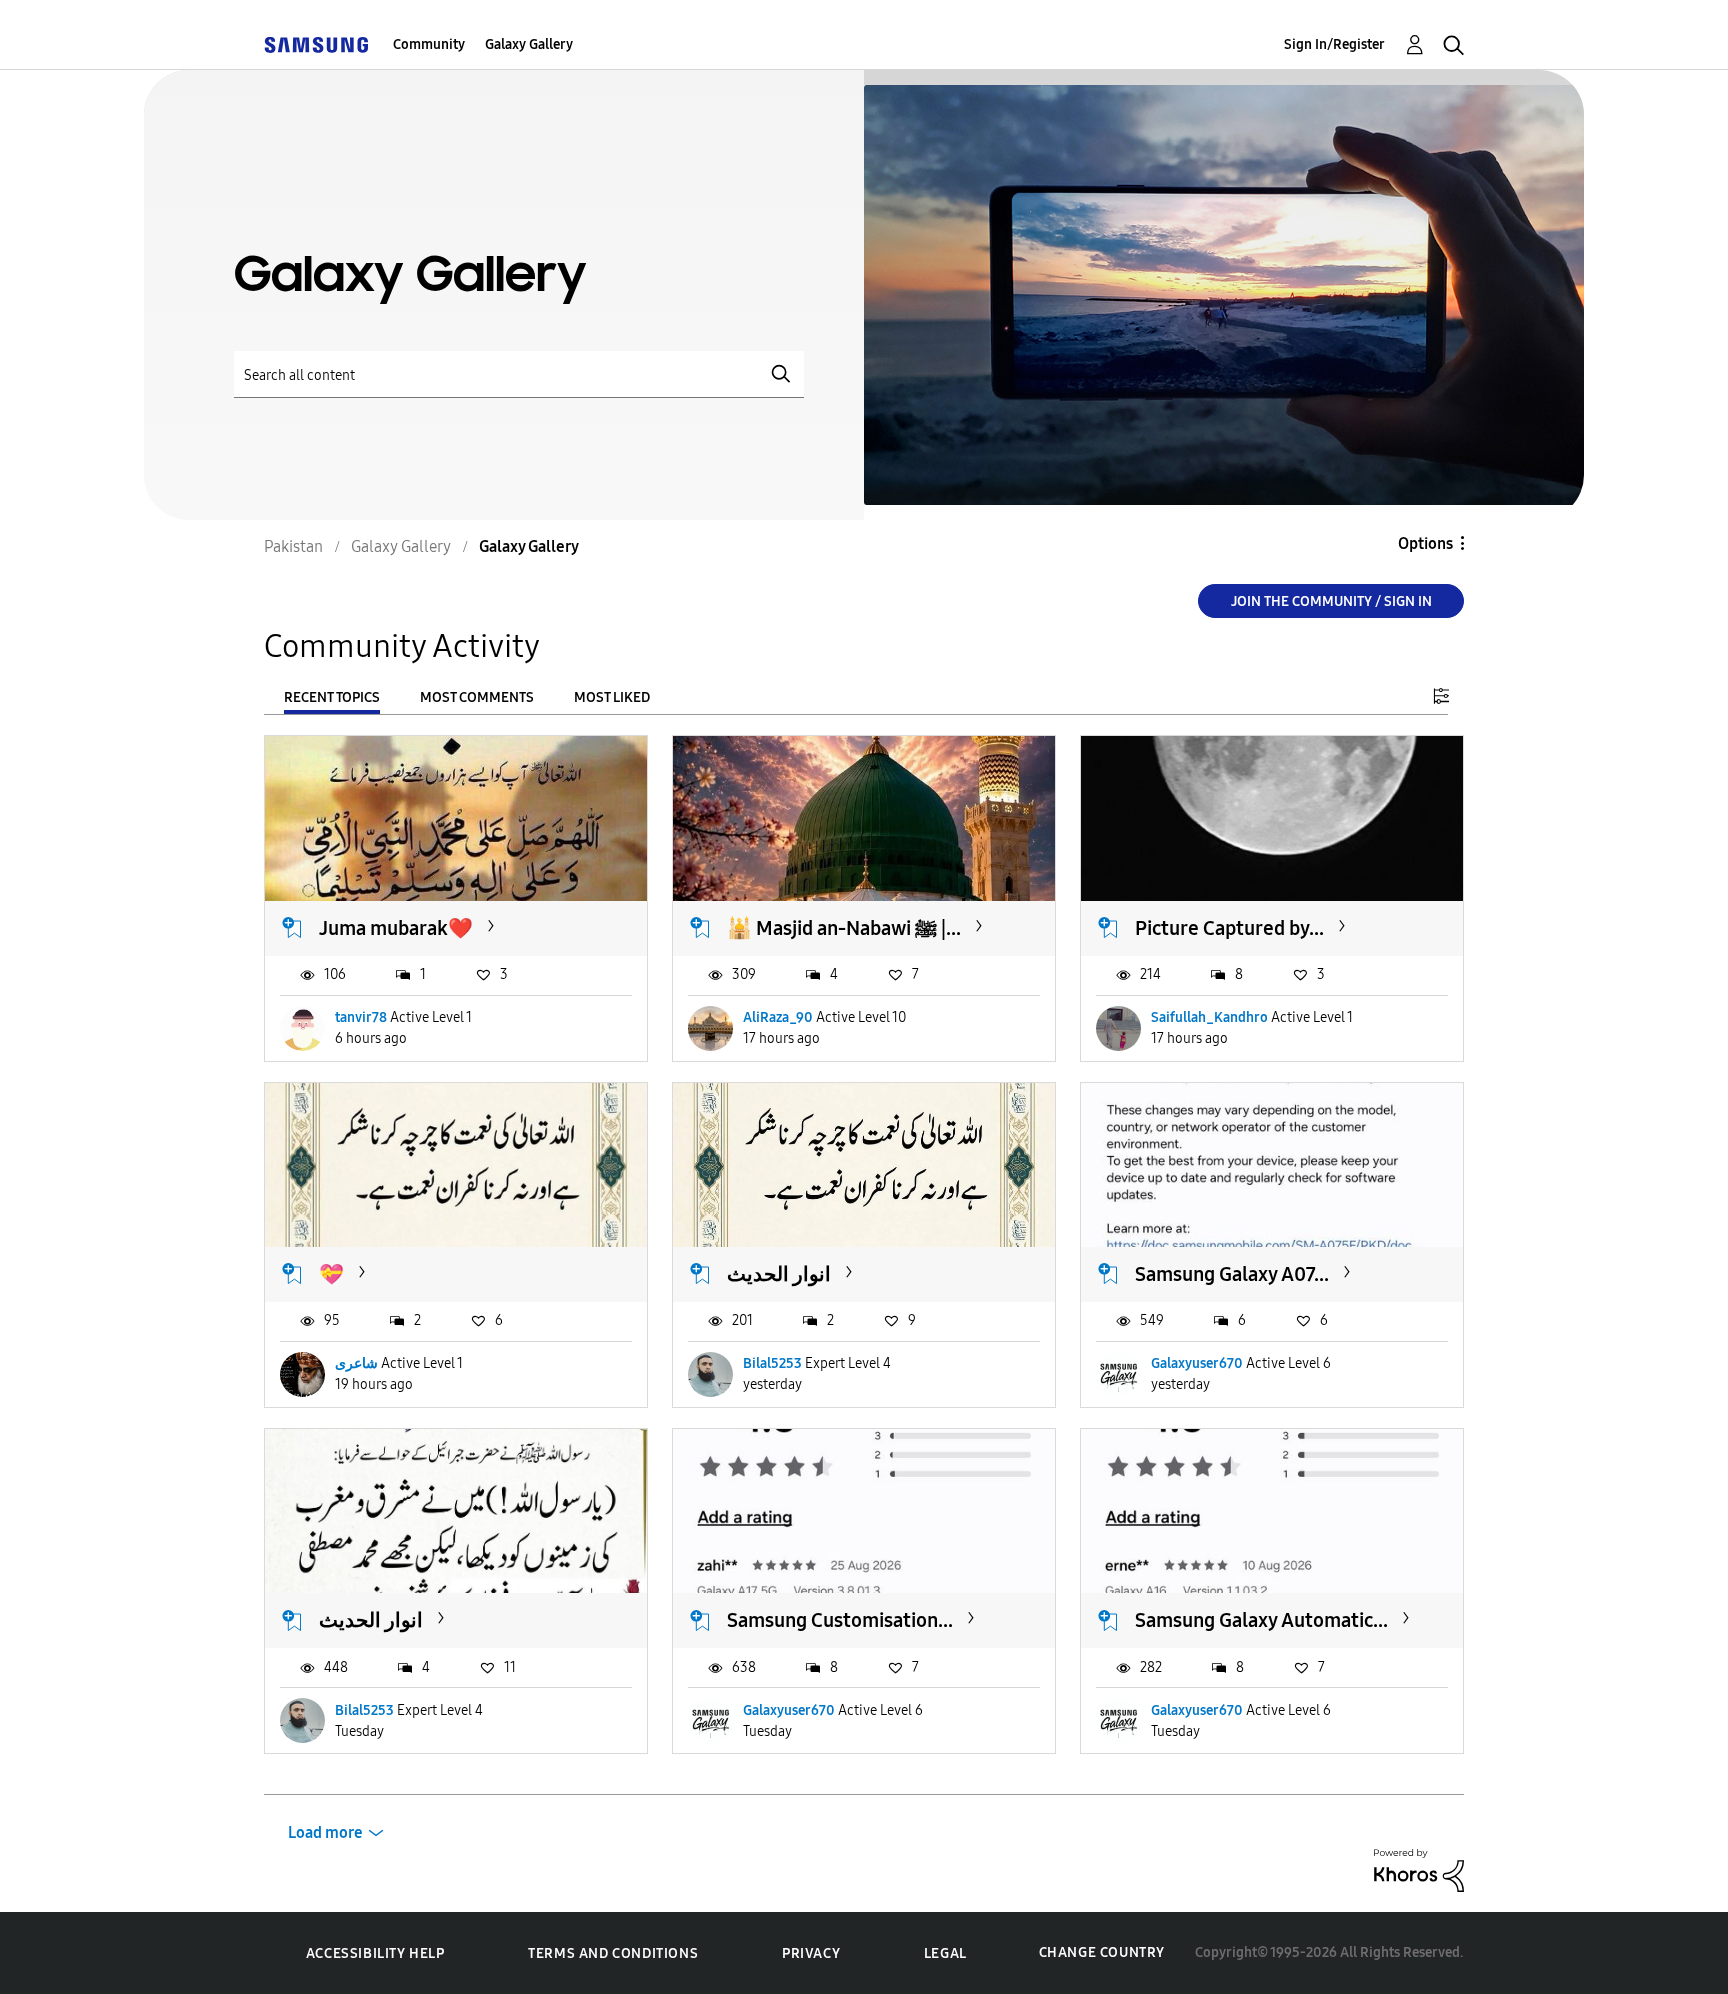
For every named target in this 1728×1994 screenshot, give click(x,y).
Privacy (811, 1953)
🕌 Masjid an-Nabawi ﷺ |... (844, 928)
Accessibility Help (375, 1953)
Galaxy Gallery (529, 44)
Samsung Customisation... (840, 1620)
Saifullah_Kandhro (1209, 1017)
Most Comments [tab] (477, 697)
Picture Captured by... (1229, 928)
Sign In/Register (1334, 44)
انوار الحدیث (779, 1274)
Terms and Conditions (613, 1953)
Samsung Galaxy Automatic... (1261, 1620)
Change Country (1102, 1952)
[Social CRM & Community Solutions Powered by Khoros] (1419, 1869)
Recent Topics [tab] (332, 697)
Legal (945, 1953)
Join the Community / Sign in (1331, 601)
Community (429, 44)
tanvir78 (361, 1017)
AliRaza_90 (778, 1017)
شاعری (356, 1363)
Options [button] (1425, 543)
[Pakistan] (316, 44)
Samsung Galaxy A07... (1232, 1274)
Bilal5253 (772, 1363)
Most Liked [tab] (612, 697)
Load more (325, 1832)
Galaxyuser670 (1197, 1363)
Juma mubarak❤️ (396, 928)
